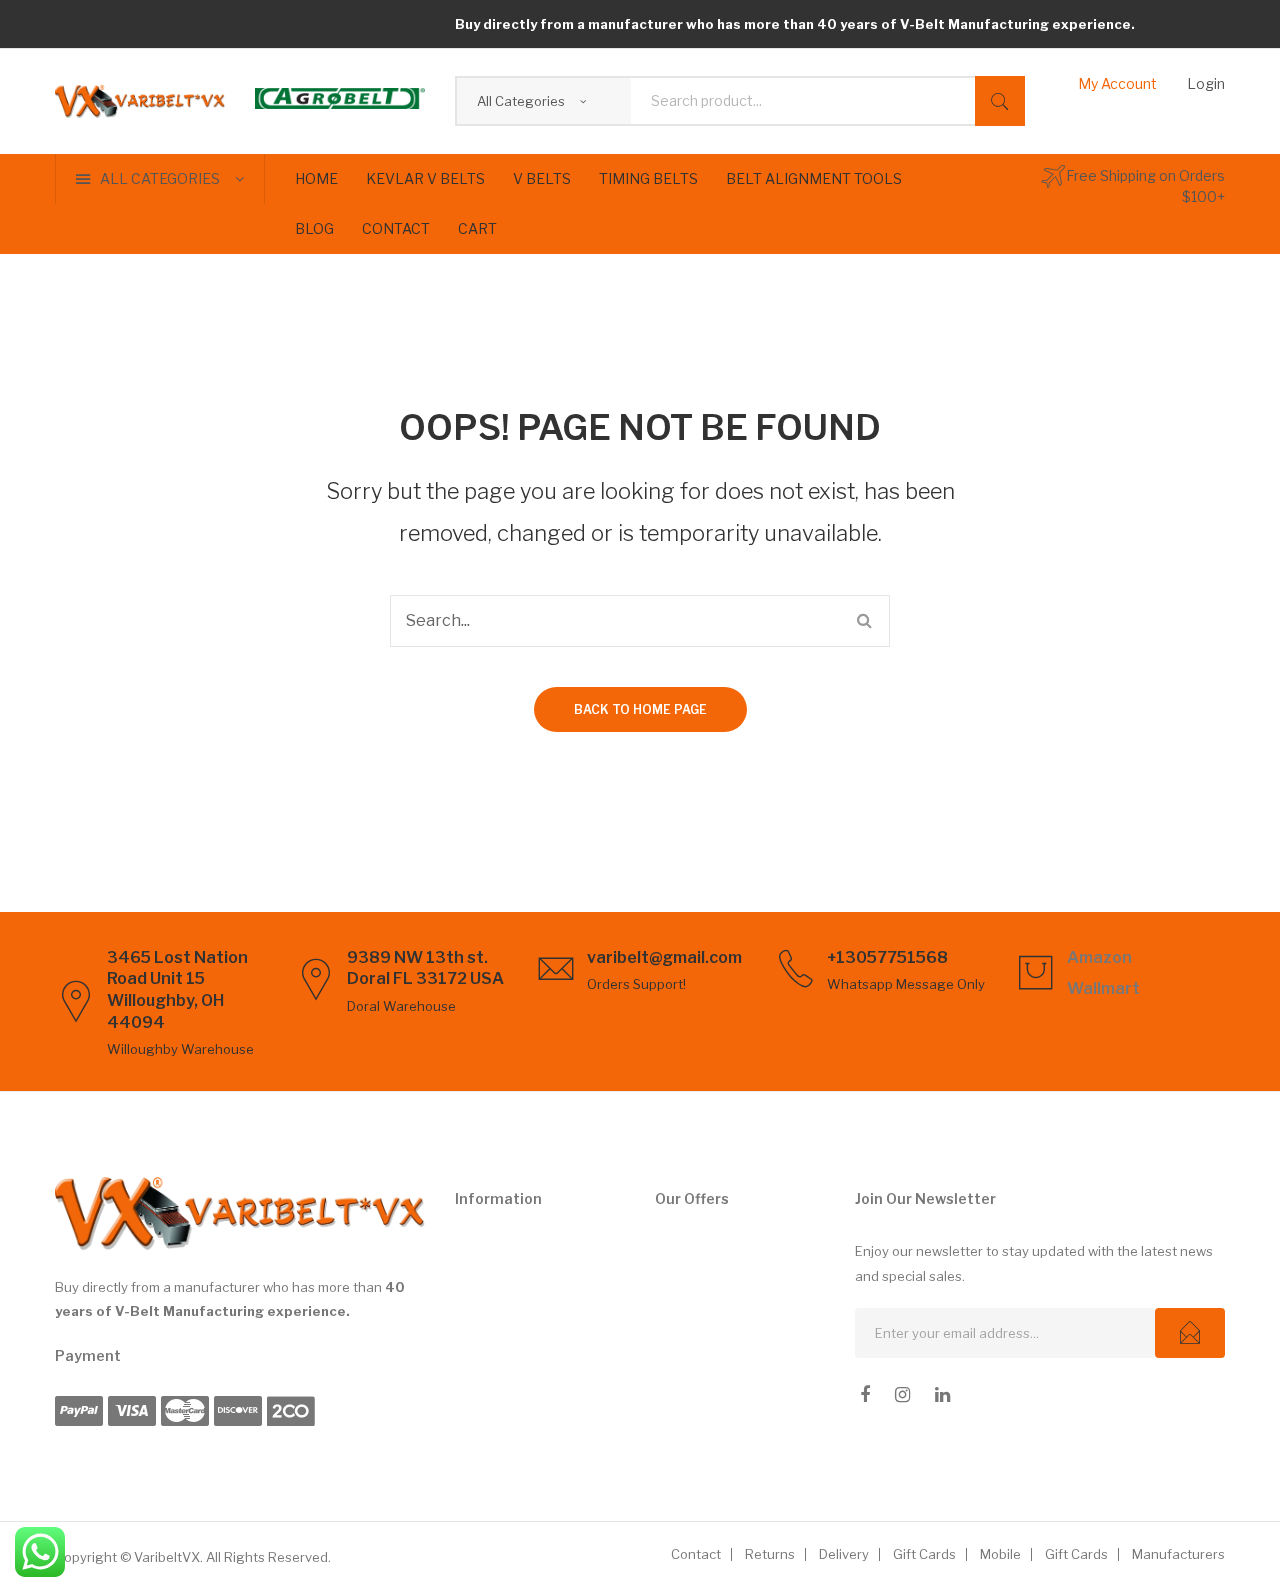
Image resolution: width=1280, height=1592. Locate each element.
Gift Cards (924, 1554)
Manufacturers (1178, 1554)
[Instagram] (902, 1395)
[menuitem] (316, 179)
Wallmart (1103, 988)
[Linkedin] (942, 1395)
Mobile (1000, 1554)
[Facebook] (865, 1395)
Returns (770, 1554)
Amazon (1099, 957)
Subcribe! (1190, 1333)
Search (1000, 101)
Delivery (844, 1554)
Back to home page (640, 709)
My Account (1117, 83)
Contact (696, 1554)
